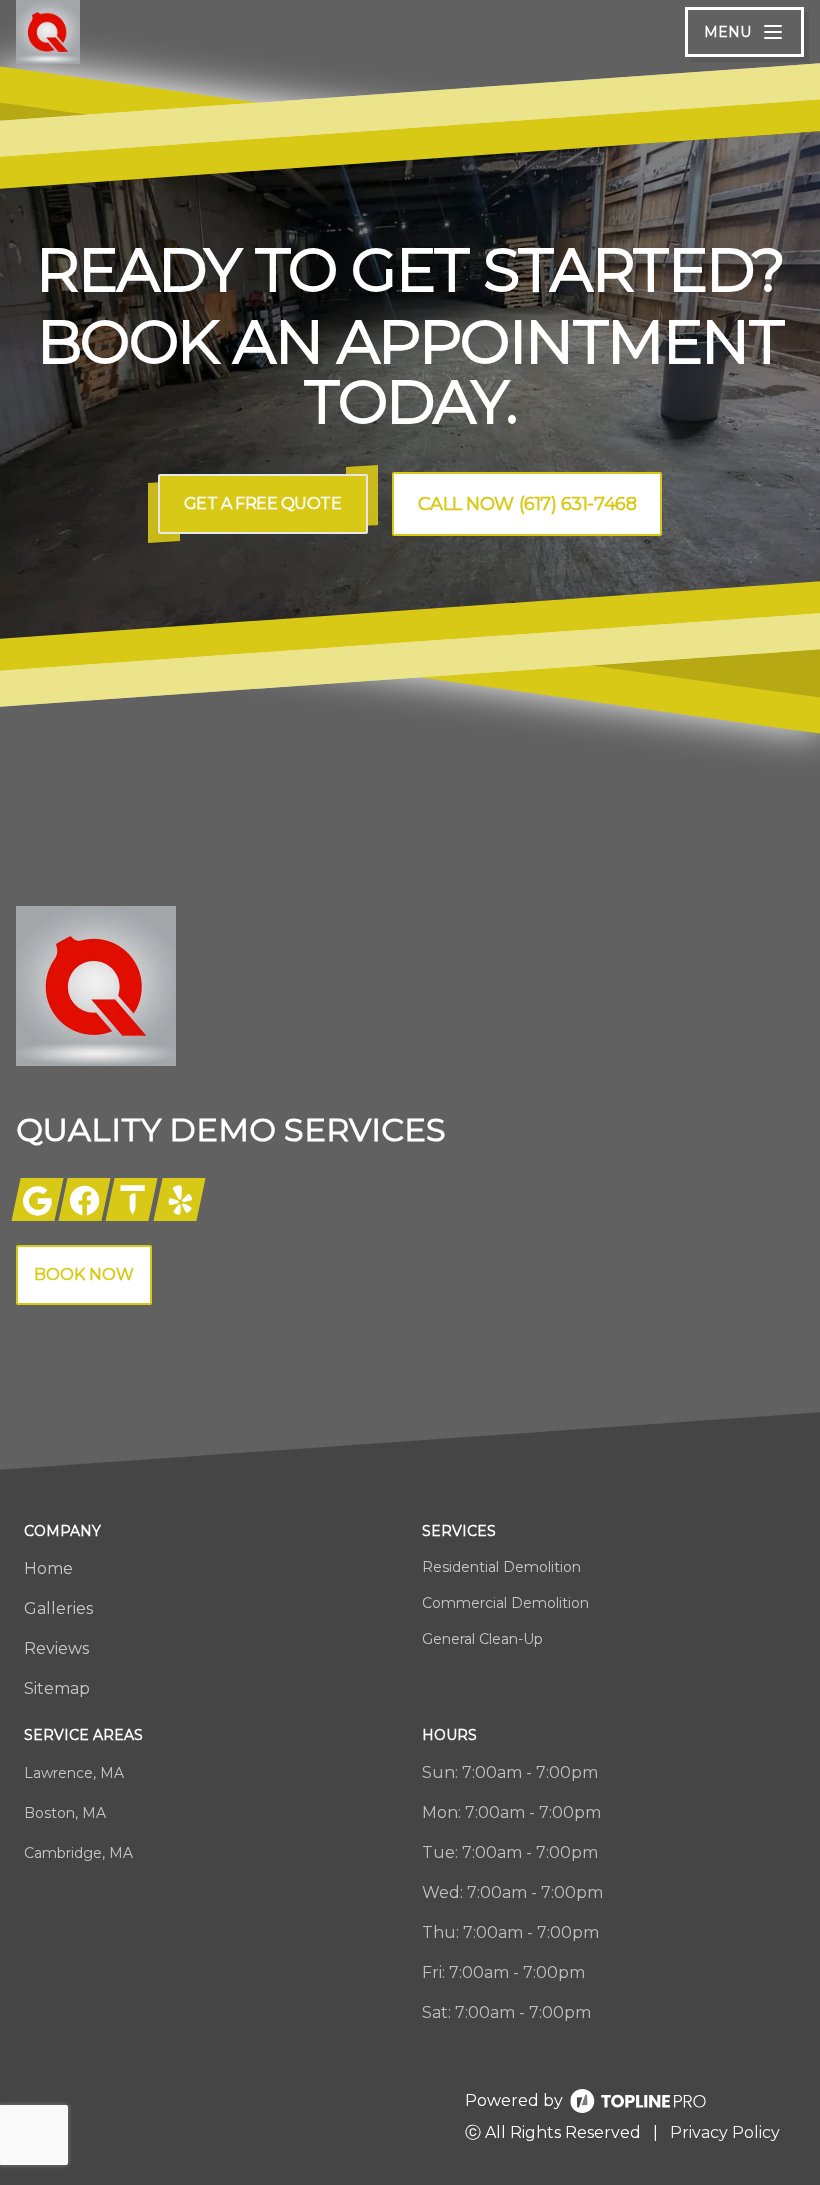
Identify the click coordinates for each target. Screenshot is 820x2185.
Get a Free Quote (263, 503)
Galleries (58, 1608)
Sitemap (57, 1688)
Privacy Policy (725, 2132)
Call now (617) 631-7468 (527, 504)
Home (48, 1568)
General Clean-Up (482, 1639)
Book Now (84, 1274)
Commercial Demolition (505, 1603)
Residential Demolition (501, 1567)
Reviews (56, 1648)
